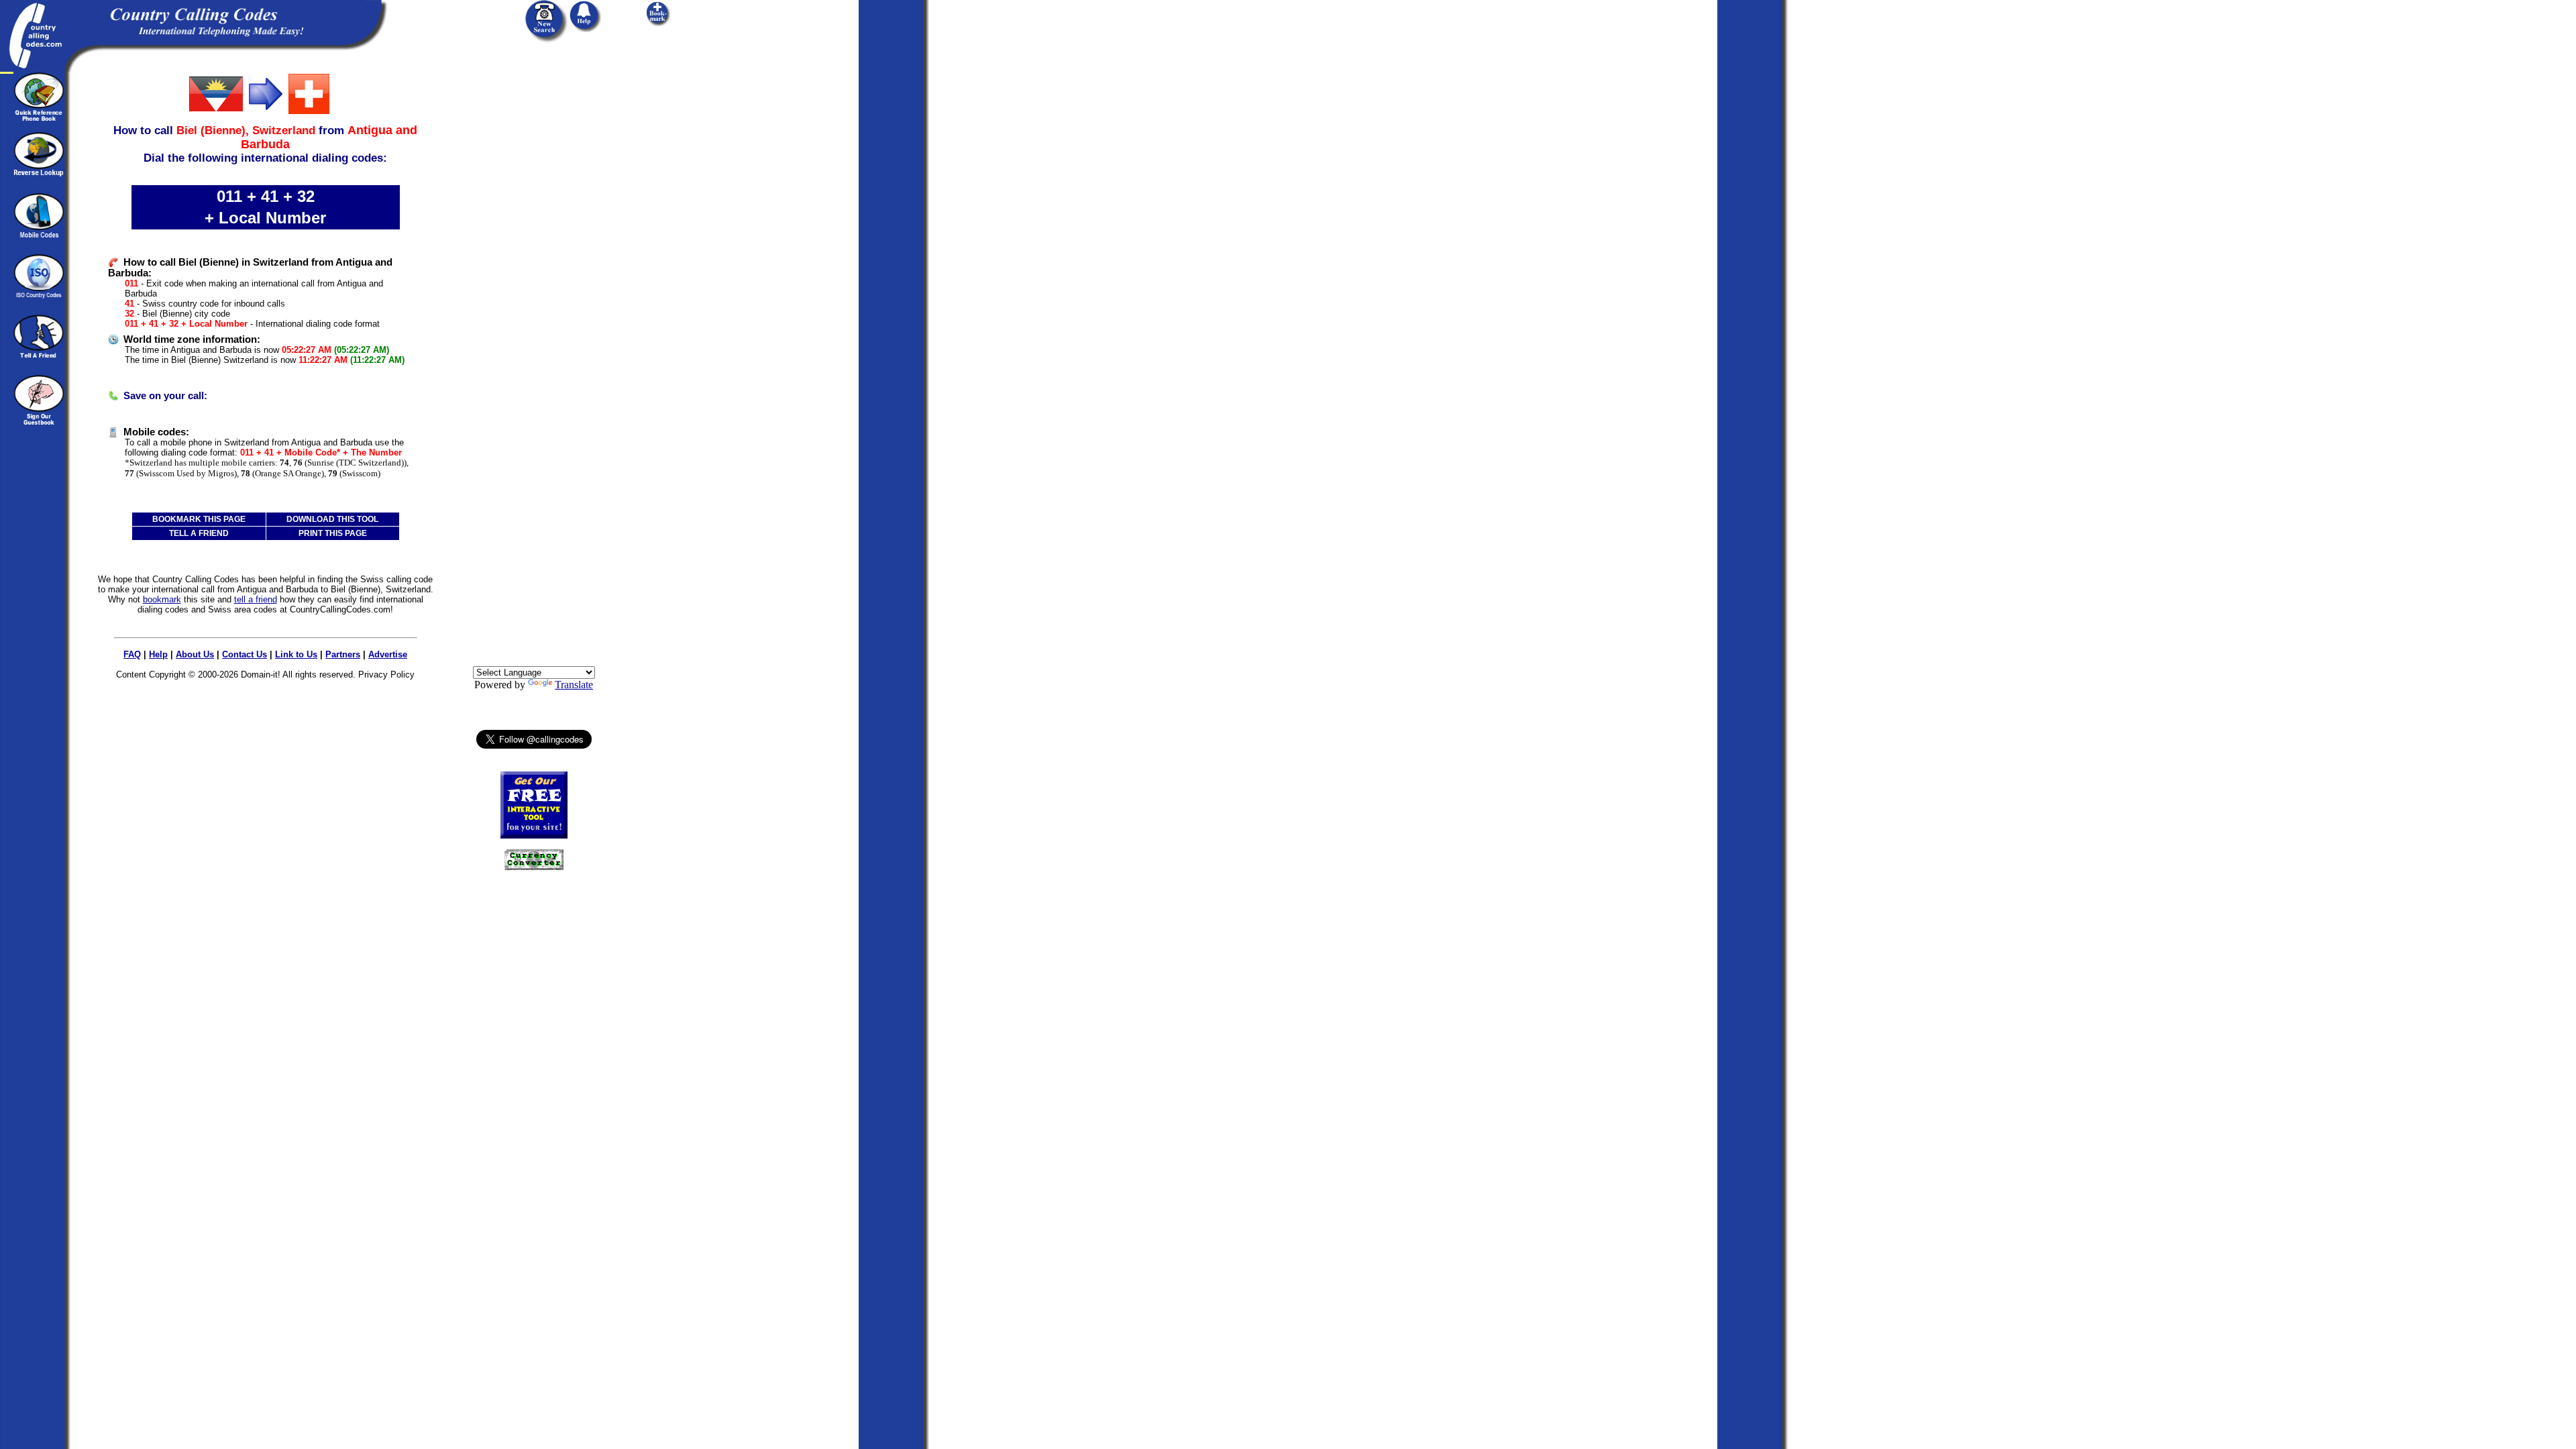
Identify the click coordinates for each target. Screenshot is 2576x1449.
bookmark (162, 599)
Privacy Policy (386, 675)
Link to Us (296, 654)
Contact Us (245, 654)
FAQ (132, 654)
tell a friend (256, 599)
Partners (343, 654)
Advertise (388, 654)
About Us (195, 654)
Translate (574, 685)
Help (158, 654)
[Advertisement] (534, 273)
